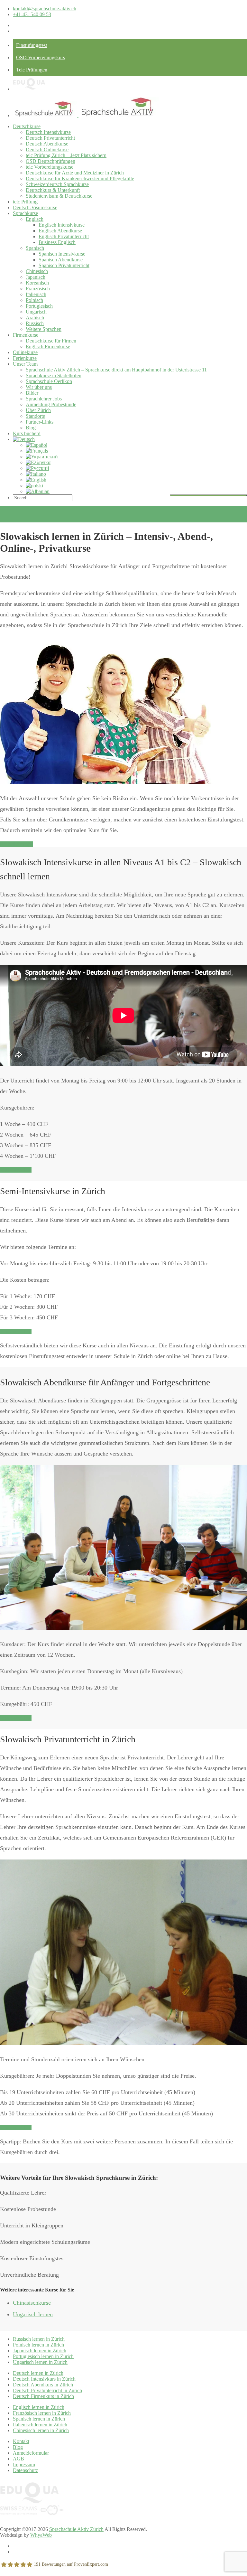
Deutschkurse (27, 126)
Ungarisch (36, 312)
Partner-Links (40, 422)
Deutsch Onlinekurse (47, 150)
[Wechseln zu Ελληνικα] (38, 462)
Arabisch (35, 318)
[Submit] (208, 495)
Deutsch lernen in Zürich (38, 2373)
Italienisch (36, 294)
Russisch (35, 323)
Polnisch (34, 300)
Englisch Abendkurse (60, 231)
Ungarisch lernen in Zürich (40, 2362)
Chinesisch (37, 271)
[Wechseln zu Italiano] (36, 474)
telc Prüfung (25, 202)
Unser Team (25, 364)
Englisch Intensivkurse (62, 225)
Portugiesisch (39, 306)
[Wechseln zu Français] (37, 451)
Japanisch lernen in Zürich (40, 2351)
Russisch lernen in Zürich (39, 2339)
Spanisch (35, 248)
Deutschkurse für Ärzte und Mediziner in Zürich (75, 173)
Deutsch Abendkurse (47, 144)
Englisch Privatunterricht (64, 236)
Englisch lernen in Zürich (39, 2407)
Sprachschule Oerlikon (49, 381)
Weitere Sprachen (44, 329)
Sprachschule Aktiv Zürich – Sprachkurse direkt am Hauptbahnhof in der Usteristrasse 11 (116, 370)
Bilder (32, 393)
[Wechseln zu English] (36, 480)
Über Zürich (38, 410)
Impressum (24, 2464)
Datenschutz (25, 2470)
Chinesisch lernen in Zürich (41, 2430)
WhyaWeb (41, 2535)
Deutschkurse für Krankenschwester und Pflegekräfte (80, 178)
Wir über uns (39, 387)
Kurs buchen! (27, 433)
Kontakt (21, 2441)
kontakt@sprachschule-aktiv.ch (45, 9)
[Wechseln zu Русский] (37, 468)
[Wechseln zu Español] (37, 445)
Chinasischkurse (32, 2303)
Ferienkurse (25, 358)
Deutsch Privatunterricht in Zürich (47, 2390)
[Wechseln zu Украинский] (42, 457)
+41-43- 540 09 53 (32, 14)
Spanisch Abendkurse (61, 260)
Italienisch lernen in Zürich (40, 2425)
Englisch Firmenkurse (48, 347)
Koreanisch (37, 283)
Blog (31, 428)
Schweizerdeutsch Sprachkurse (57, 184)
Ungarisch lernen (33, 2314)
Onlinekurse (25, 352)
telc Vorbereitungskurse (50, 167)
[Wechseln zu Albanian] (38, 491)
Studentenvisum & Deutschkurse (59, 196)
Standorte (35, 416)
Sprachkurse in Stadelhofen (54, 375)
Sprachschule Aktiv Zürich (76, 2529)
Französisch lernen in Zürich (42, 2413)
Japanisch (36, 277)
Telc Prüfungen (32, 70)
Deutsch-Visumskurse (35, 207)
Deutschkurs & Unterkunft (53, 190)
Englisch (35, 219)
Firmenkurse (26, 335)
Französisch (38, 289)
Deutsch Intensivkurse (48, 132)
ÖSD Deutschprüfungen (50, 161)
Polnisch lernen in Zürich (38, 2345)
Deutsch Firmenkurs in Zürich (43, 2396)
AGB (18, 2459)
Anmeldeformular (31, 2453)
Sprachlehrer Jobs (44, 399)
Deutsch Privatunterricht (50, 138)
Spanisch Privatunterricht (64, 265)
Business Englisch (57, 242)
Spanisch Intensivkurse (62, 254)
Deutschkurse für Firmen (51, 341)
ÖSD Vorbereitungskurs (41, 57)
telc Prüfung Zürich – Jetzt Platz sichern (66, 155)
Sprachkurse (25, 213)
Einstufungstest (32, 45)
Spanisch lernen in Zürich (39, 2419)
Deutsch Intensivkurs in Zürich (44, 2379)
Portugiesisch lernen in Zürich (43, 2356)
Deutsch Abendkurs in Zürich (43, 2385)
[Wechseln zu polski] (34, 486)
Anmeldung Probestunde (51, 404)
